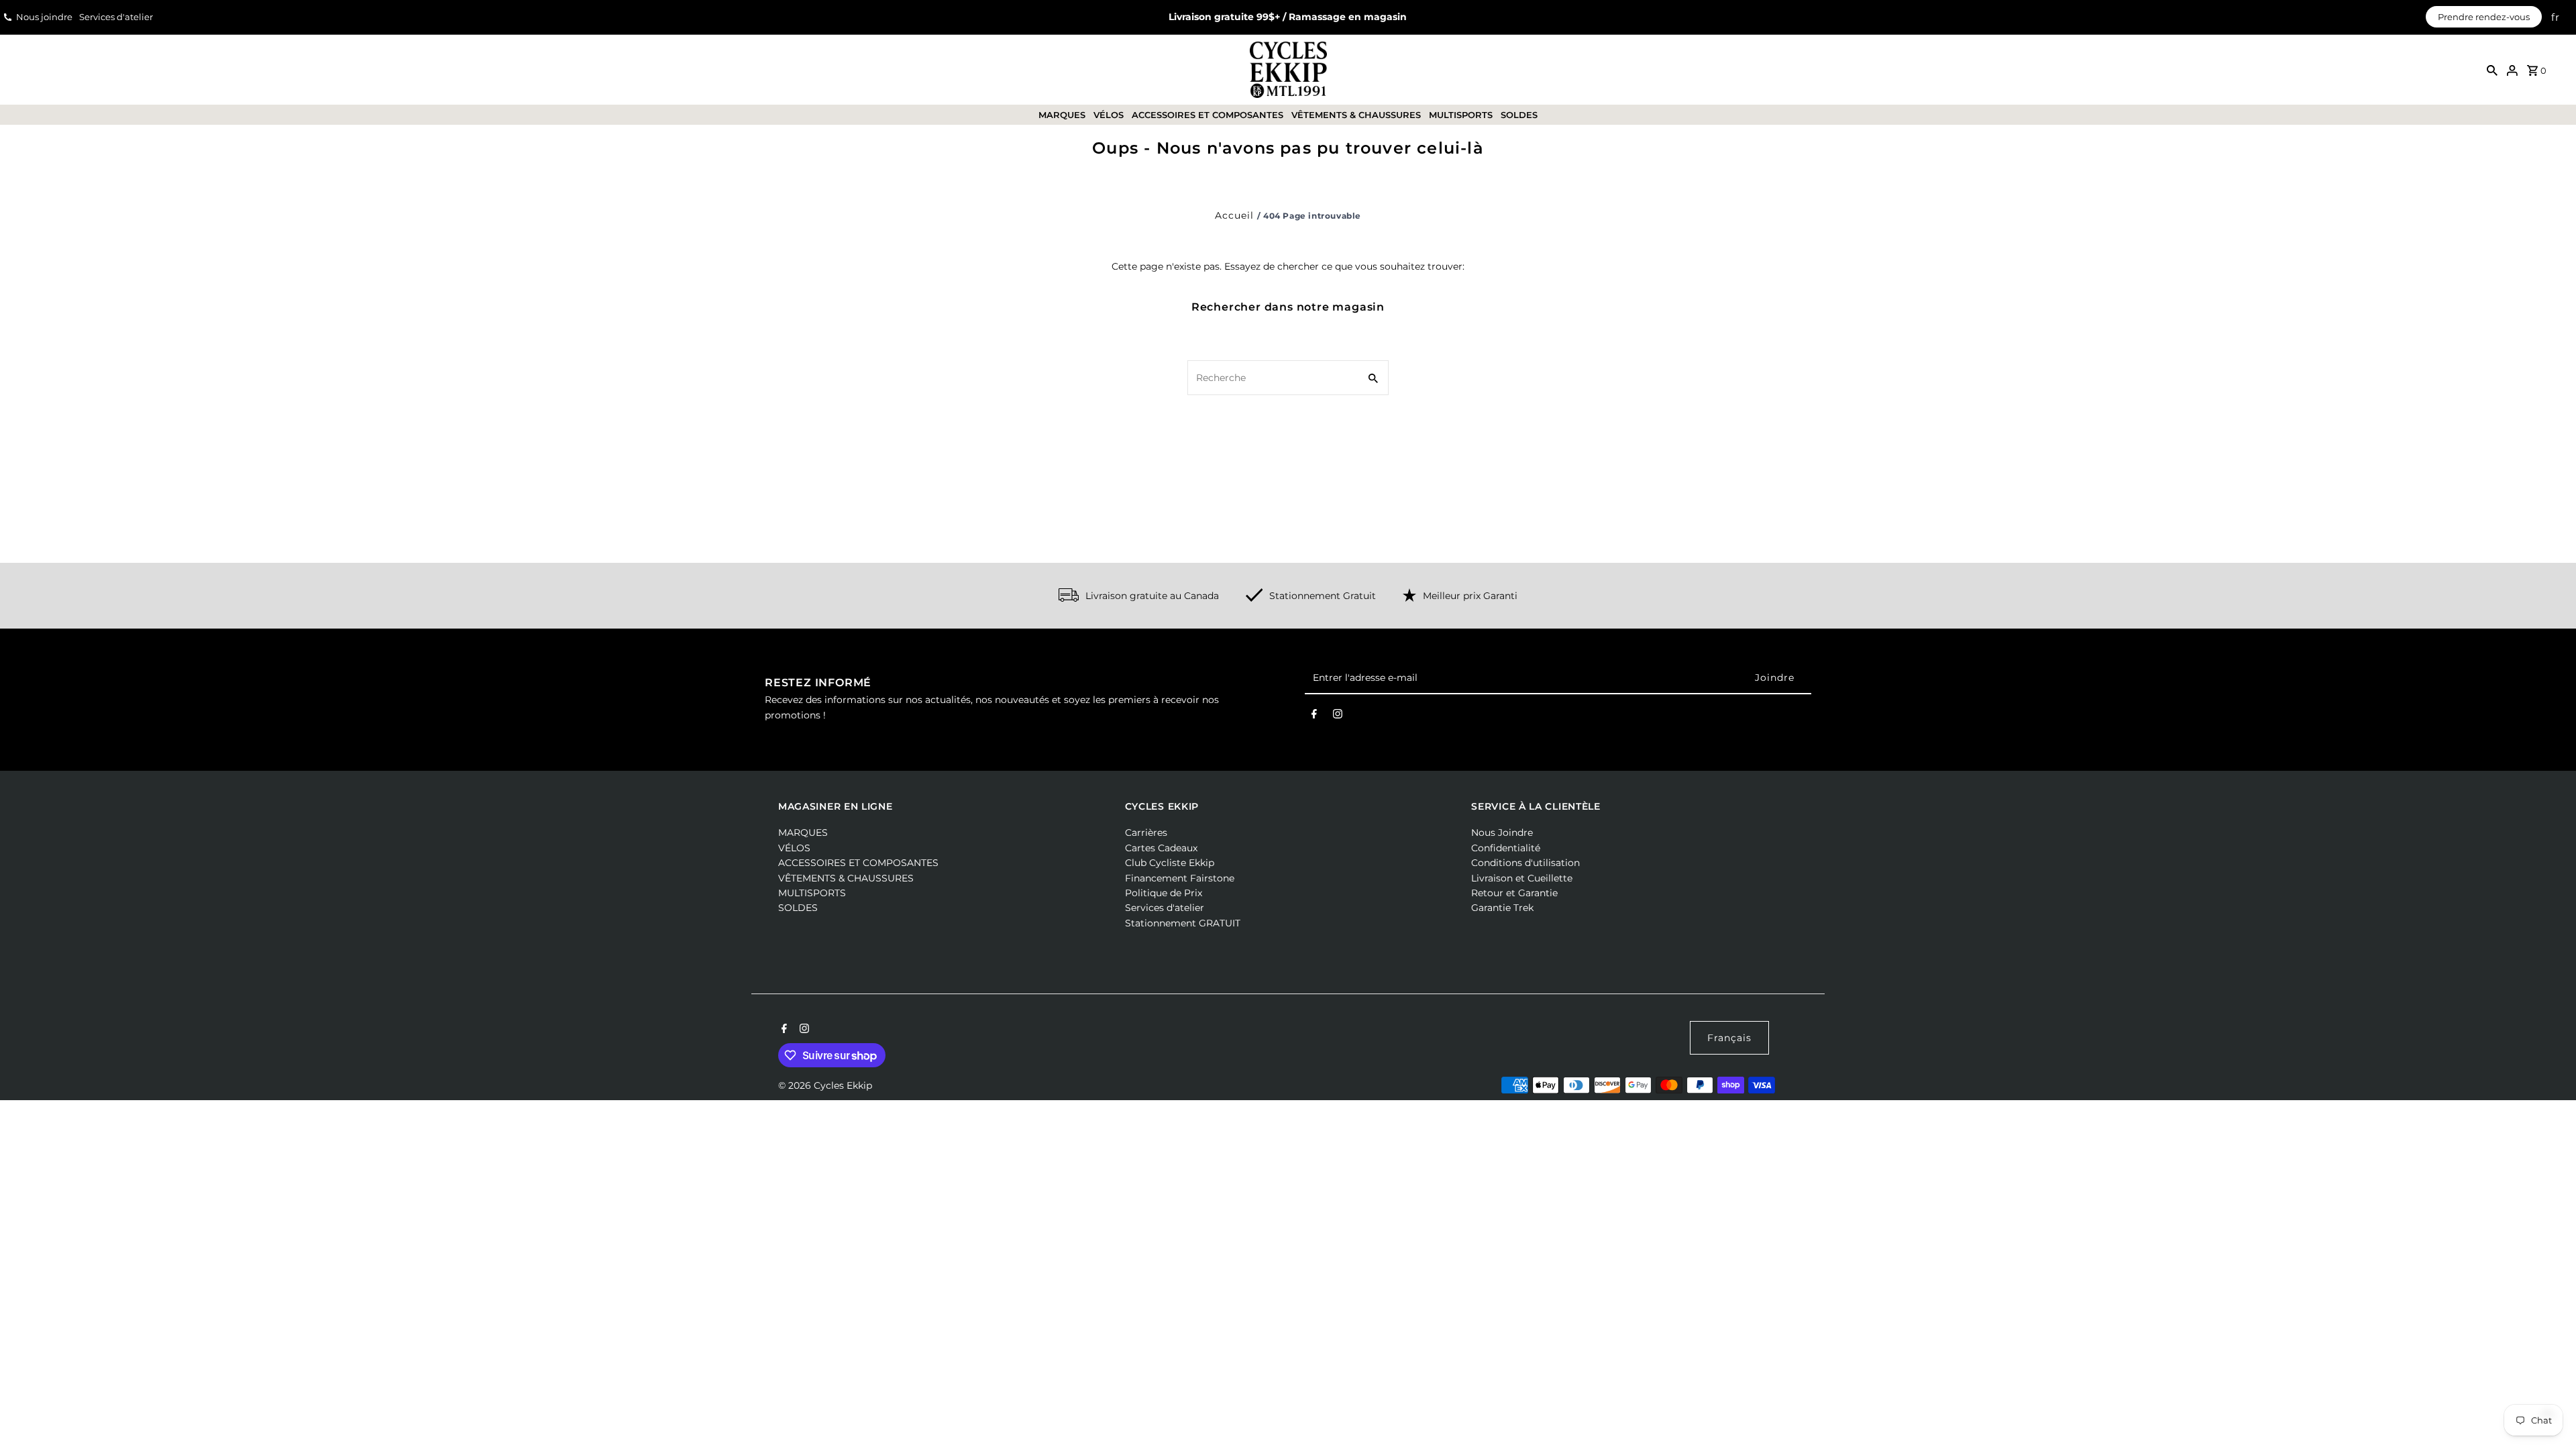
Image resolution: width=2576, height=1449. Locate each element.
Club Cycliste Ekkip (1170, 863)
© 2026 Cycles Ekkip (825, 1085)
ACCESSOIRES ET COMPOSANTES (1207, 115)
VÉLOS (1109, 115)
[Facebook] (1314, 716)
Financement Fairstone (1180, 878)
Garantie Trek (1502, 908)
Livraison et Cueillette (1522, 878)
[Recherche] (2492, 70)
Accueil (1234, 215)
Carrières (1146, 833)
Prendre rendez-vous (2484, 17)
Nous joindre (44, 17)
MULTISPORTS (1461, 115)
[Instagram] (1338, 716)
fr (2556, 17)
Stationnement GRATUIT (1183, 923)
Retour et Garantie (1514, 893)
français (1729, 1038)
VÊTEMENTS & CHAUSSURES (1356, 115)
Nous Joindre (1502, 833)
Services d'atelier (116, 17)
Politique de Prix (1164, 893)
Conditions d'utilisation (1525, 863)
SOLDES (1519, 115)
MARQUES (1062, 115)
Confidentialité (1506, 848)
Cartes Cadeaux (1161, 848)
